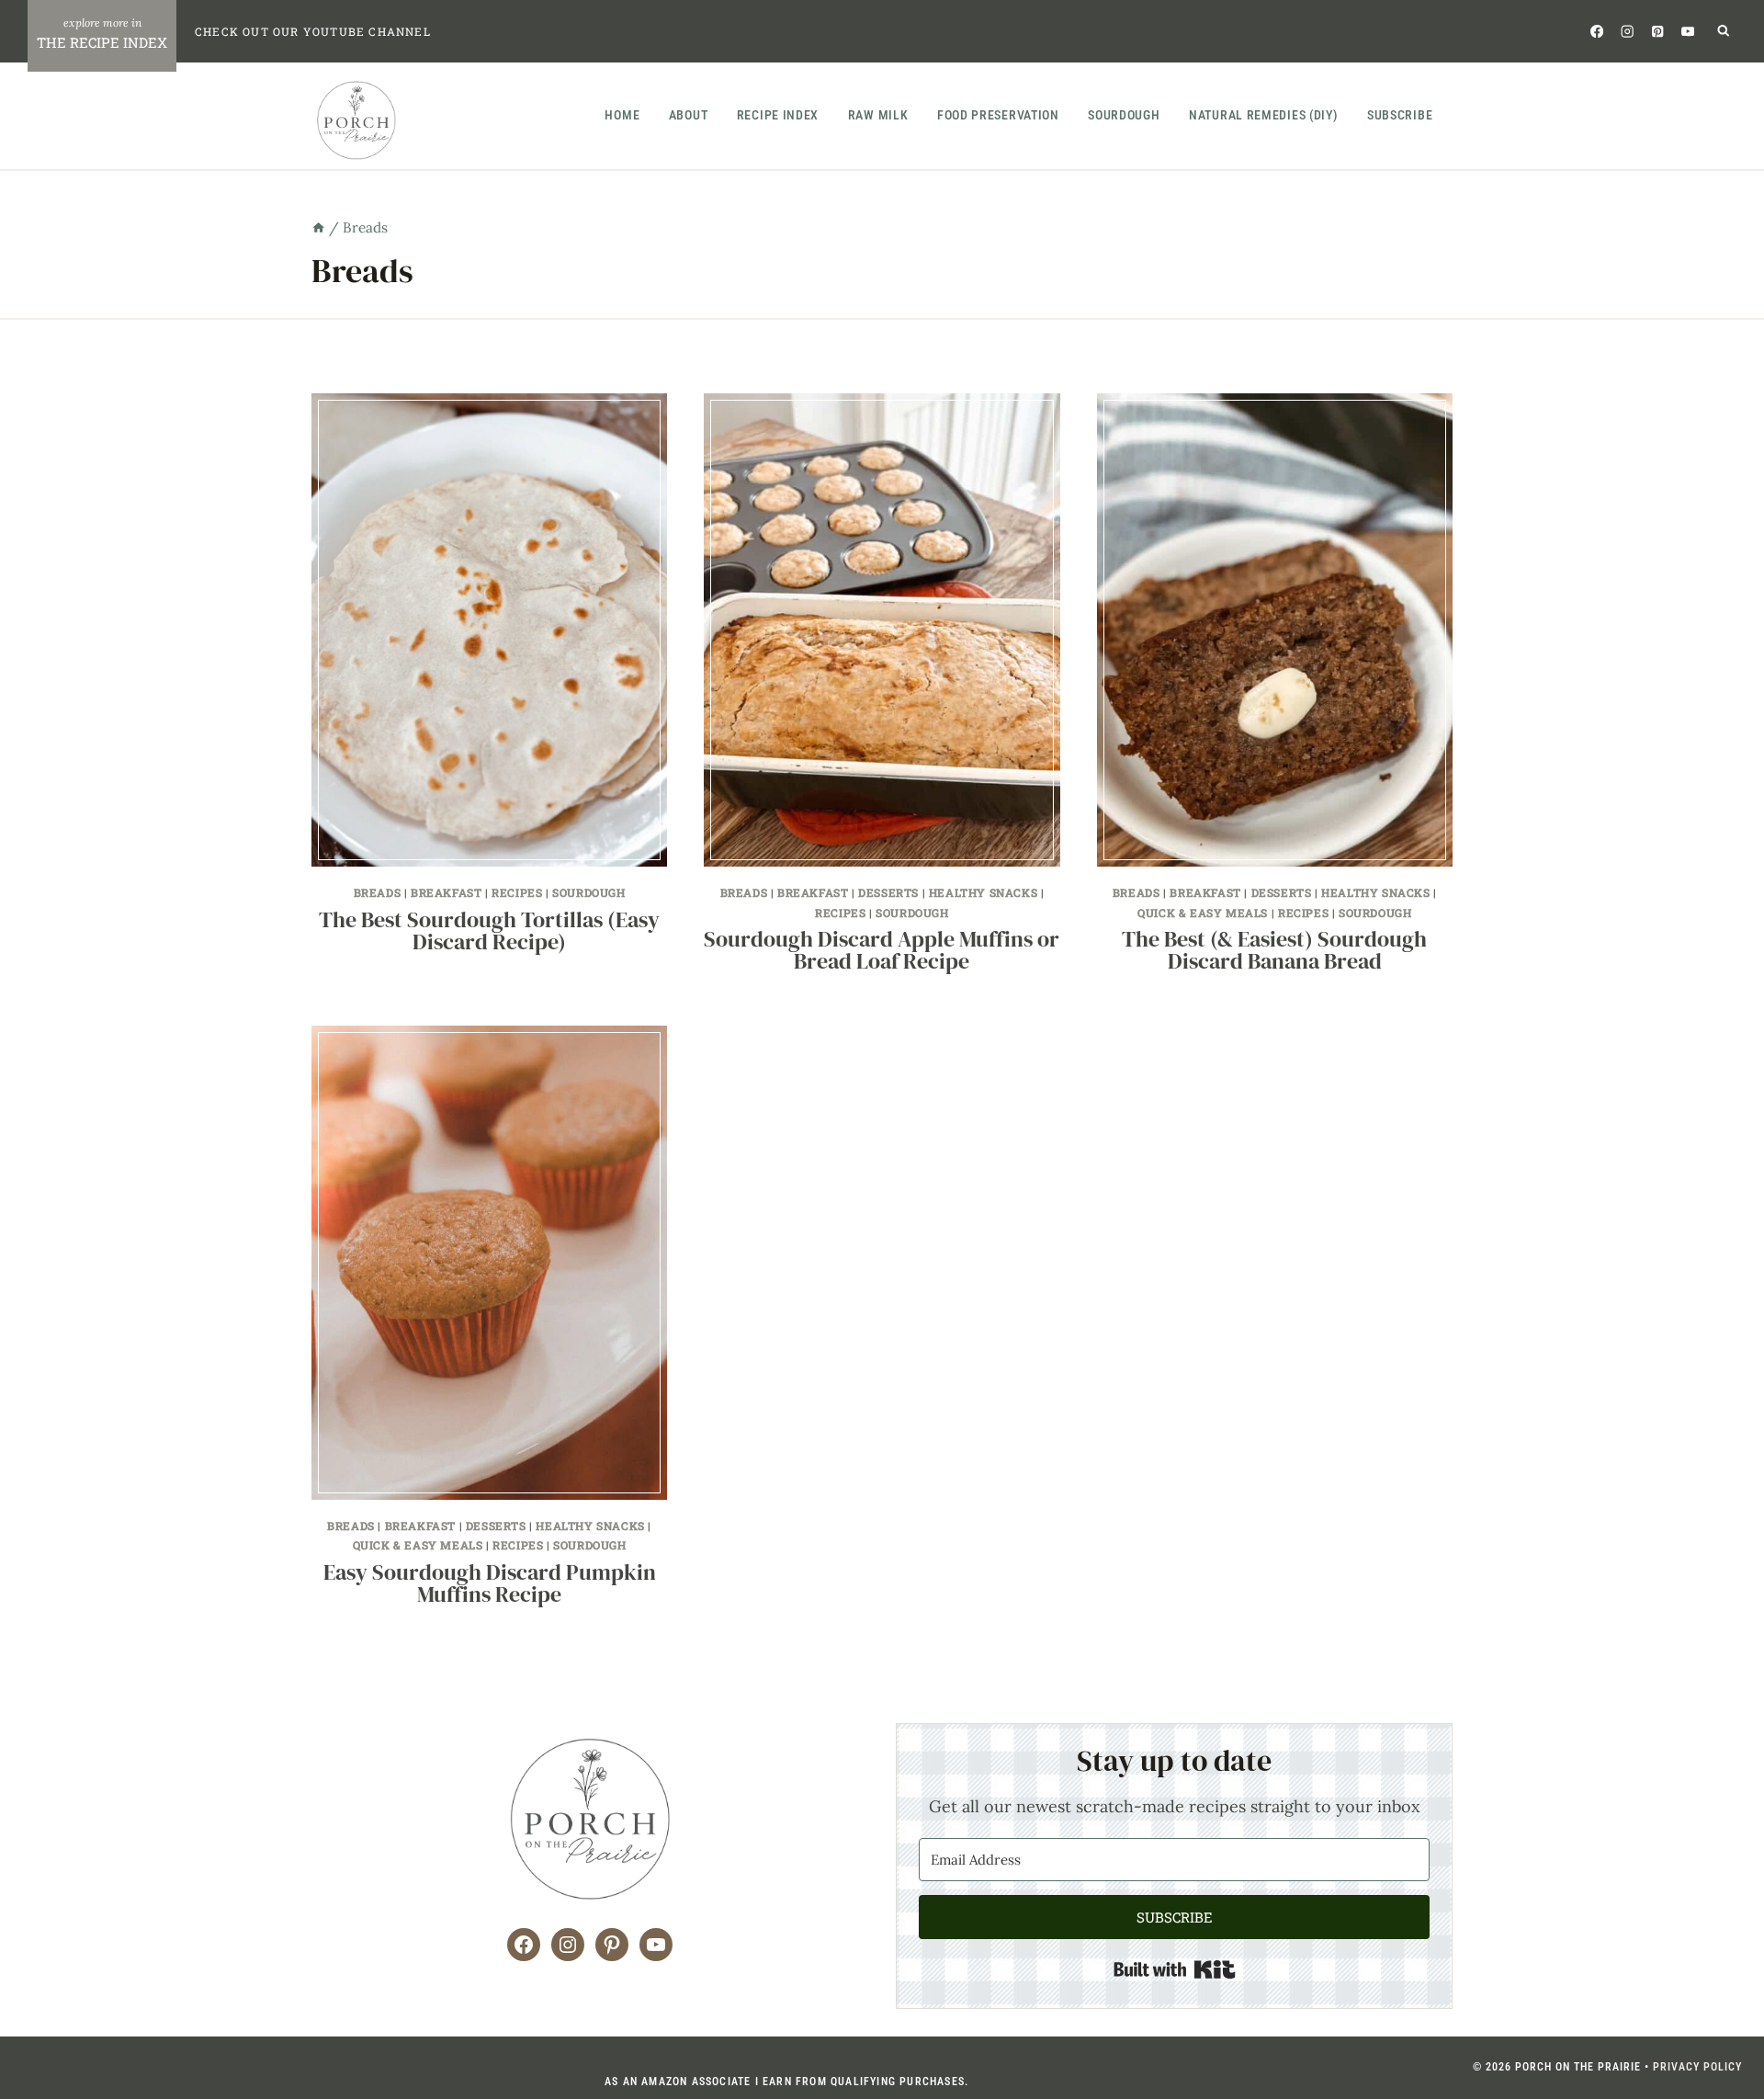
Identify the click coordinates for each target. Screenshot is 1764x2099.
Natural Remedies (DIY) (1263, 115)
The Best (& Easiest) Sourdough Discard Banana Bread (1274, 950)
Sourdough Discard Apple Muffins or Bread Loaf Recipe (882, 950)
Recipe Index (778, 115)
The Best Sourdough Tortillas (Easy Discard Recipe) (489, 930)
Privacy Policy (1697, 2067)
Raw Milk (878, 115)
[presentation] (489, 630)
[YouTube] (1688, 31)
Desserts (888, 892)
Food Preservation (998, 115)
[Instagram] (1627, 31)
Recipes (517, 892)
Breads (378, 892)
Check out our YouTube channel (313, 31)
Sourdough (1124, 115)
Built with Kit (1175, 1969)
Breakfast (446, 892)
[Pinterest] (1658, 31)
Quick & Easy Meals (1203, 913)
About (689, 115)
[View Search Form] (1724, 32)
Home (622, 115)
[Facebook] (1596, 31)
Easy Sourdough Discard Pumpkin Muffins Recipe (490, 1583)
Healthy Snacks (983, 892)
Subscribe (1400, 115)
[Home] (318, 227)
